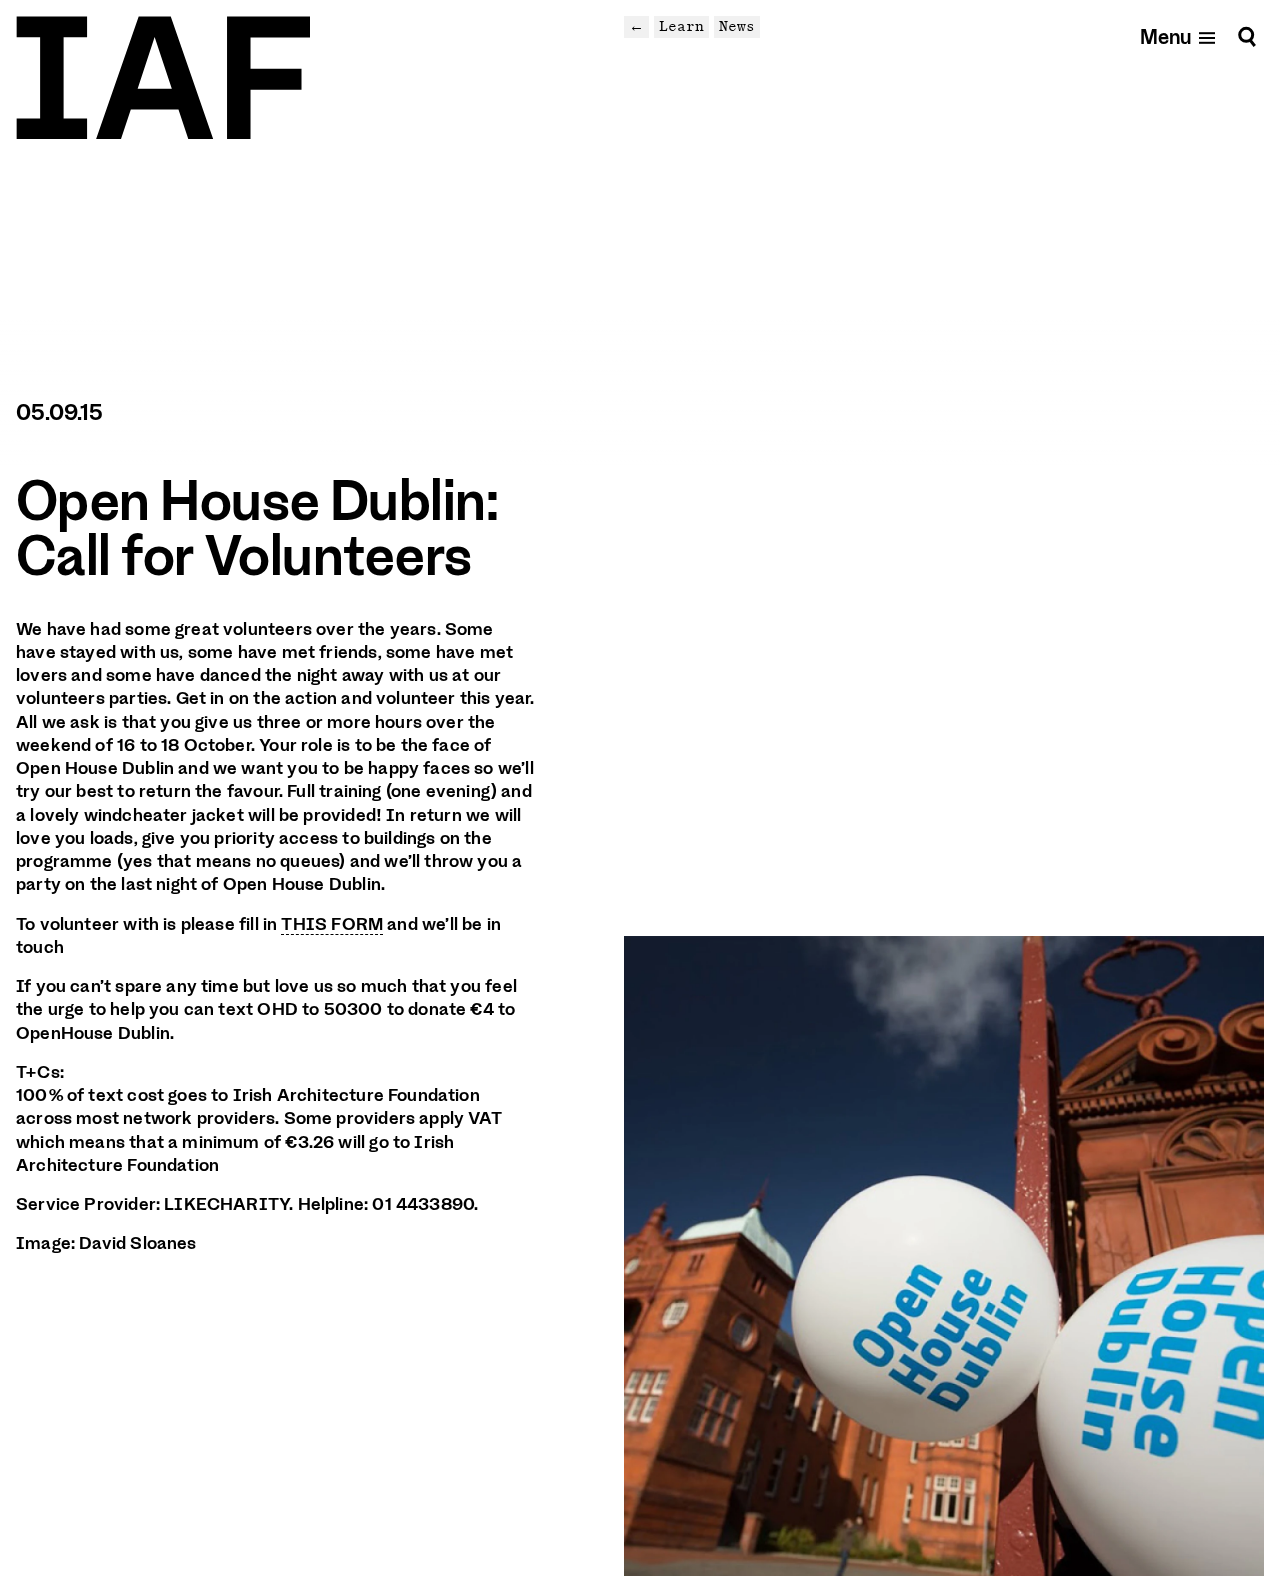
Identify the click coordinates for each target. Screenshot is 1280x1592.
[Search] (1247, 36)
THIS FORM (332, 924)
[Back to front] (163, 78)
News (737, 26)
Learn (681, 26)
